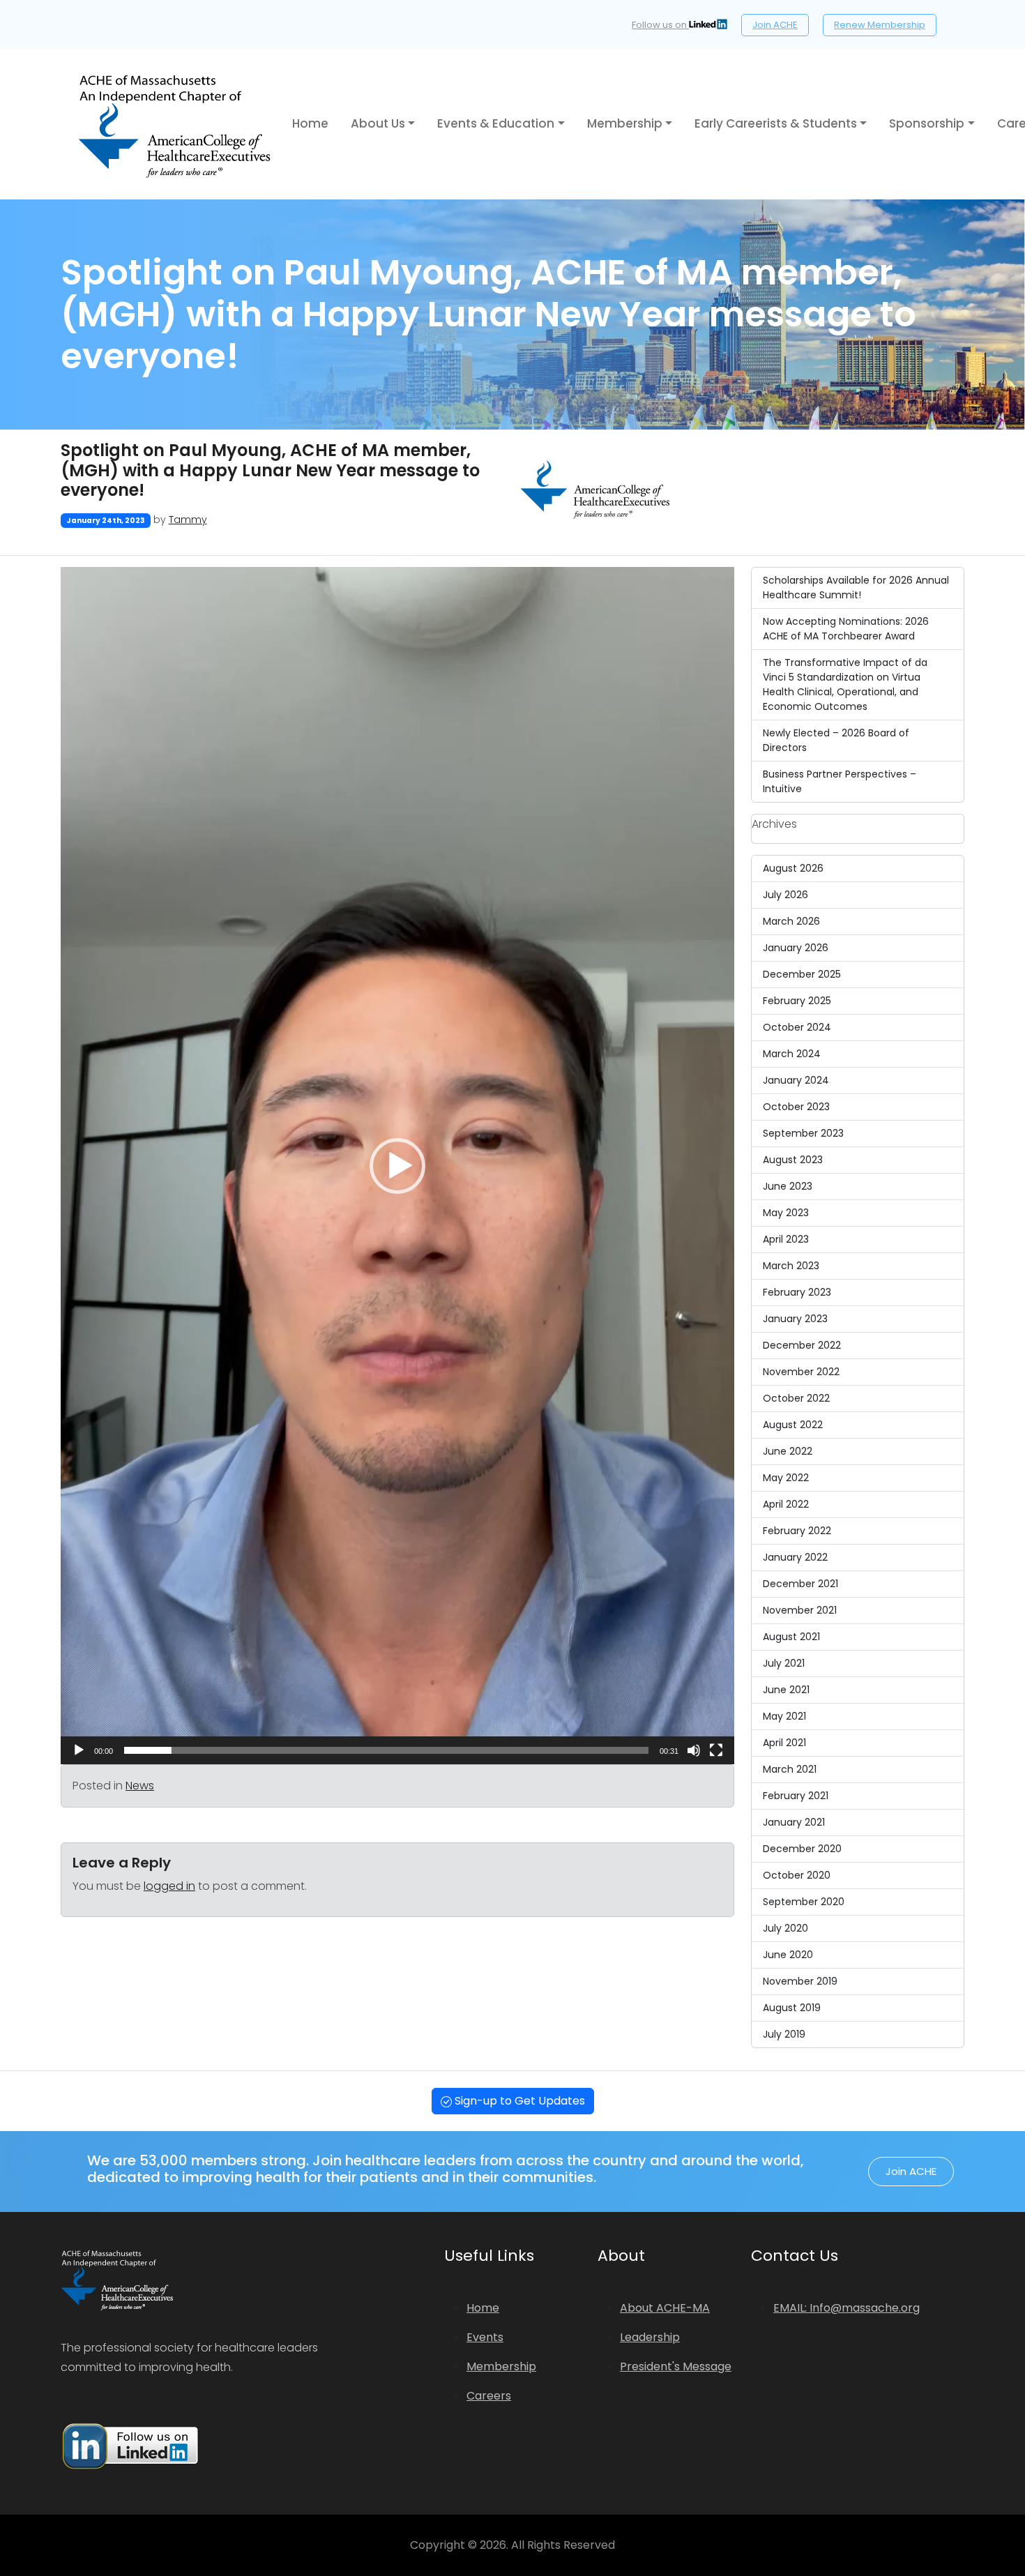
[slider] (386, 1750)
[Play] (79, 1750)
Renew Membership (880, 25)
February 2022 (797, 1531)
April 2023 (786, 1239)
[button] (397, 1166)
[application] (397, 1166)
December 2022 (802, 1345)
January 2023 (795, 1319)
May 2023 (786, 1213)
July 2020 (785, 1928)
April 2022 (786, 1504)
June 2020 (788, 1955)
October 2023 (796, 1107)
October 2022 (796, 1398)
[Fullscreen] (716, 1750)
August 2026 (793, 868)
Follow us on (660, 25)
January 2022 (795, 1557)
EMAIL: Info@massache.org (846, 2308)
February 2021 (796, 1796)
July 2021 (784, 1663)
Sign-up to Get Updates (518, 2101)
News (140, 1786)
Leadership (650, 2337)
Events (485, 2337)
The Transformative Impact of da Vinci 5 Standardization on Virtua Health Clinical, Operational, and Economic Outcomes (845, 684)
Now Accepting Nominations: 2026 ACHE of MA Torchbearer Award (846, 629)
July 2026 (785, 895)
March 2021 (790, 1769)
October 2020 (797, 1875)
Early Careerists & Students (776, 123)
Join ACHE (775, 25)
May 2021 (784, 1716)
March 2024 (792, 1054)
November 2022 (801, 1372)
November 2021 (800, 1610)
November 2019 (800, 1981)
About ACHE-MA (665, 2308)
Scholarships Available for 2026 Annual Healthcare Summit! (856, 588)
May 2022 (786, 1478)
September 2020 (804, 1902)
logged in (169, 1886)
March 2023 (791, 1266)
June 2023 (788, 1186)
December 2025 (802, 974)
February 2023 (797, 1292)
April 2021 (784, 1743)
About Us (378, 123)
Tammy (188, 520)
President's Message (676, 2366)
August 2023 (793, 1160)
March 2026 (791, 921)
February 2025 (797, 1001)
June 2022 (788, 1451)
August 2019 (792, 2008)
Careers (489, 2396)
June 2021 (786, 1690)
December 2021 (800, 1584)
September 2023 (803, 1133)
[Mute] (694, 1750)
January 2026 (796, 948)
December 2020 (802, 1849)
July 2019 (784, 2034)
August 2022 (793, 1425)
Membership (625, 123)
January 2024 (796, 1080)
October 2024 (797, 1027)
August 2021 (791, 1637)
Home (310, 123)
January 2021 (794, 1822)
